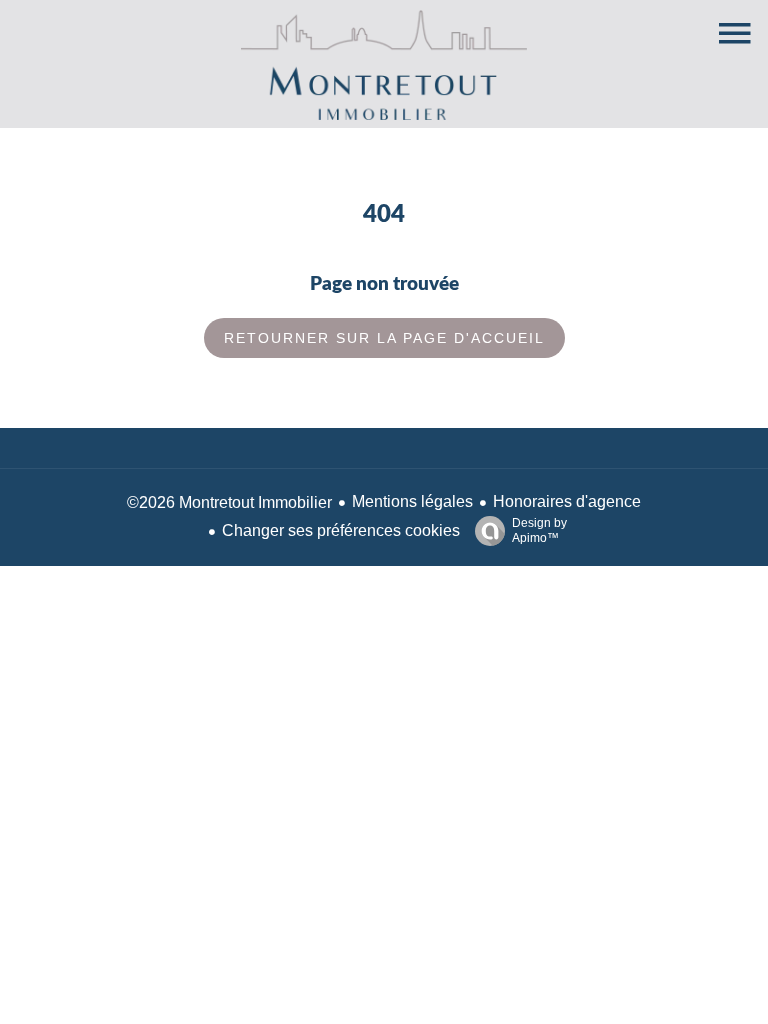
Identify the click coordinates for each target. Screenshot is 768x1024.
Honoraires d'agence (567, 501)
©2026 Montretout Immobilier (229, 502)
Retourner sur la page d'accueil (384, 338)
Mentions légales (412, 501)
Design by (539, 530)
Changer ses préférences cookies (341, 530)
